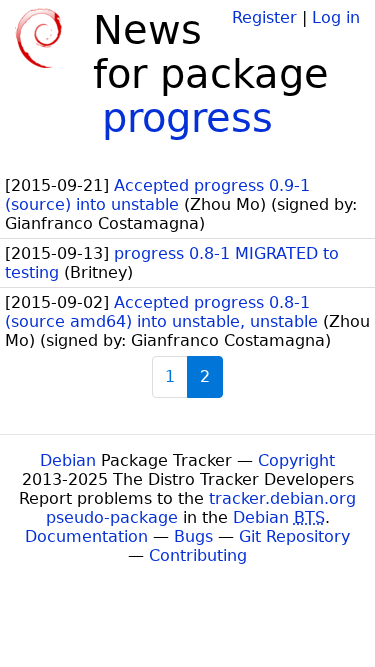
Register (264, 17)
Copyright (296, 460)
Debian (68, 460)
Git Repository (294, 536)
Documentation (86, 536)
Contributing (198, 555)
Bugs (193, 536)
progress (187, 118)
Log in (336, 17)
